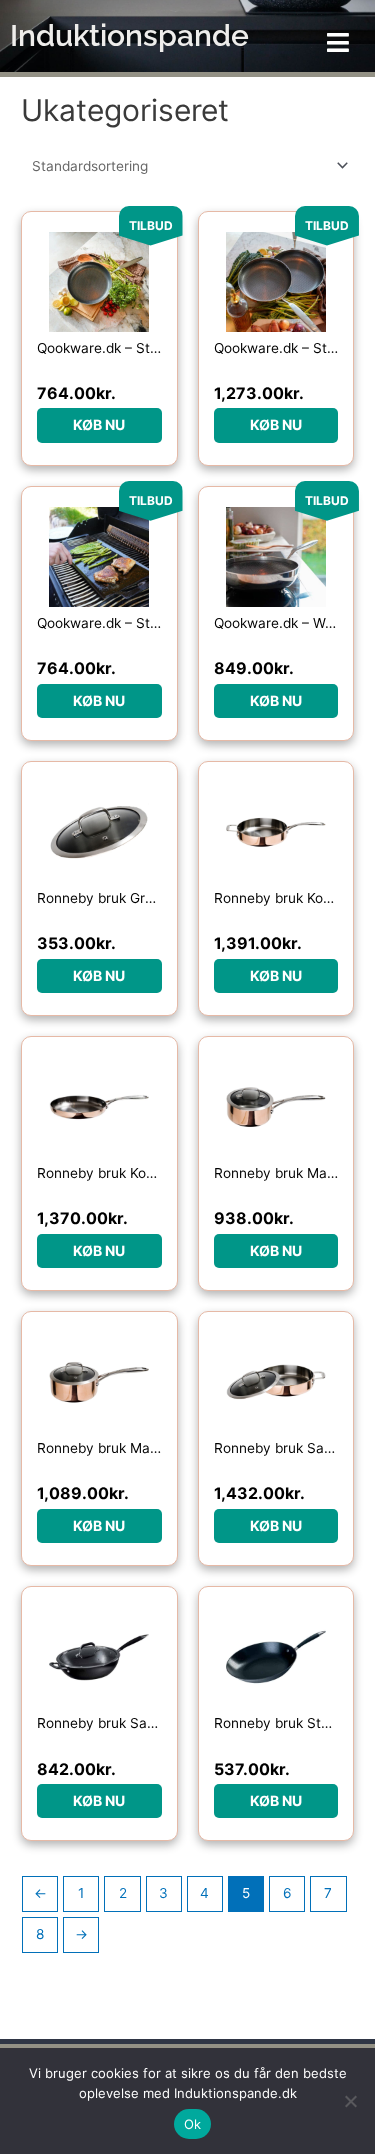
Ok (193, 2124)
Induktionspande (129, 35)
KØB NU (99, 424)
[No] (350, 2101)
